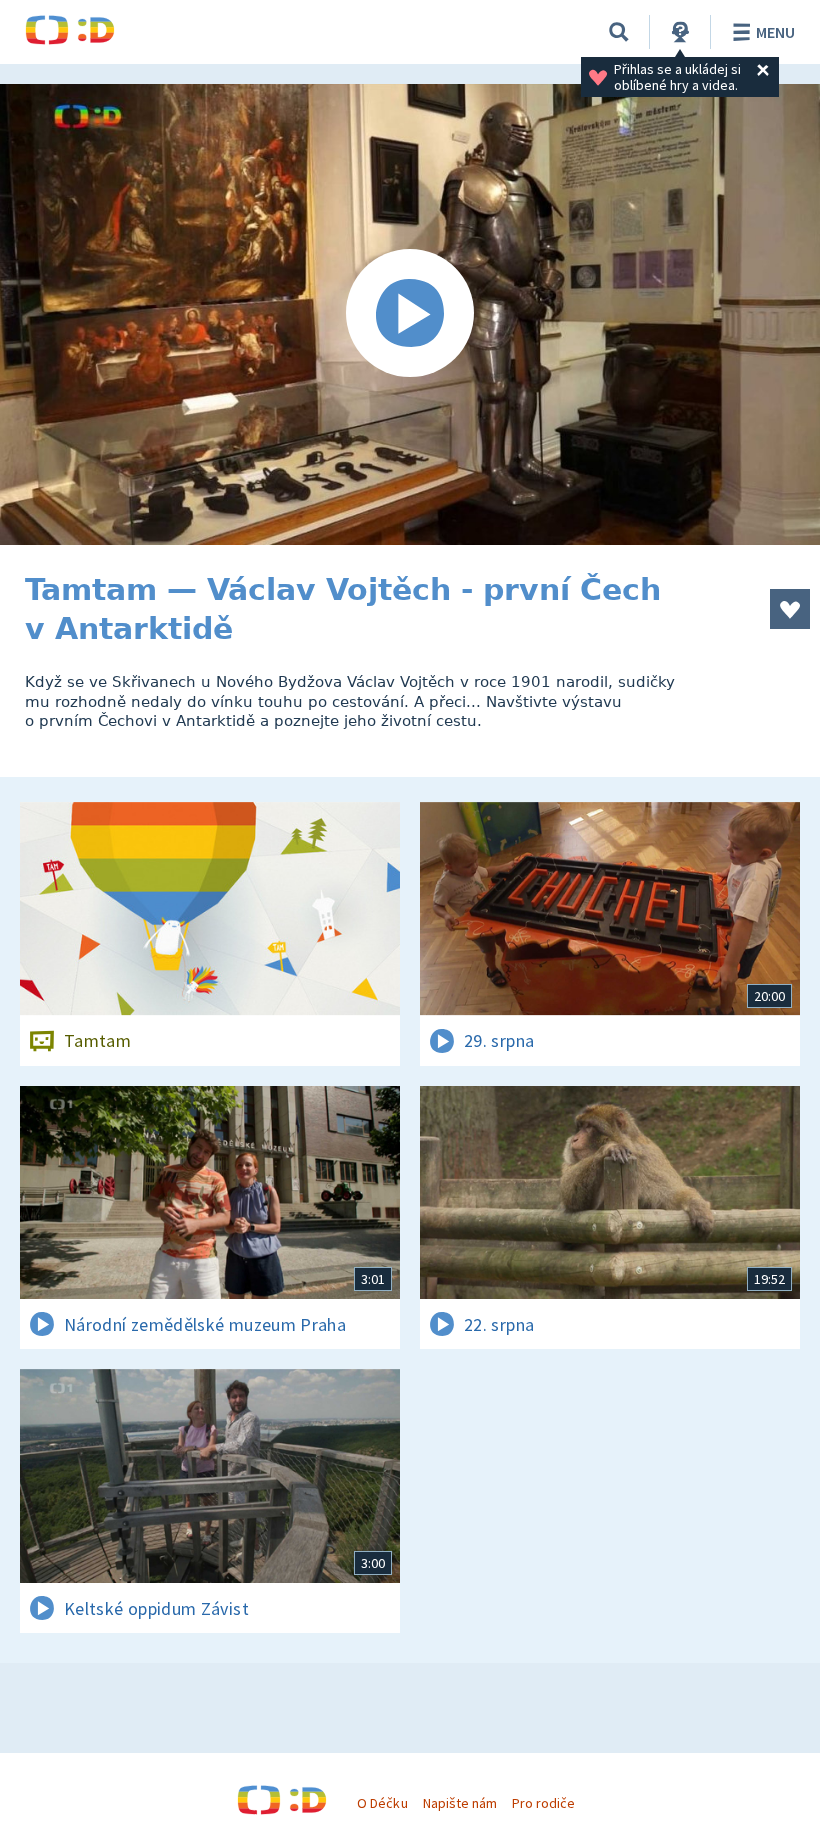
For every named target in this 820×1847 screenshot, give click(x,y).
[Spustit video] (410, 314)
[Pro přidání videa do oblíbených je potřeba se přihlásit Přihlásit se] (790, 609)
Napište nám (460, 1803)
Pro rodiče (543, 1803)
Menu (775, 32)
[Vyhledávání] (619, 32)
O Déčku (382, 1803)
